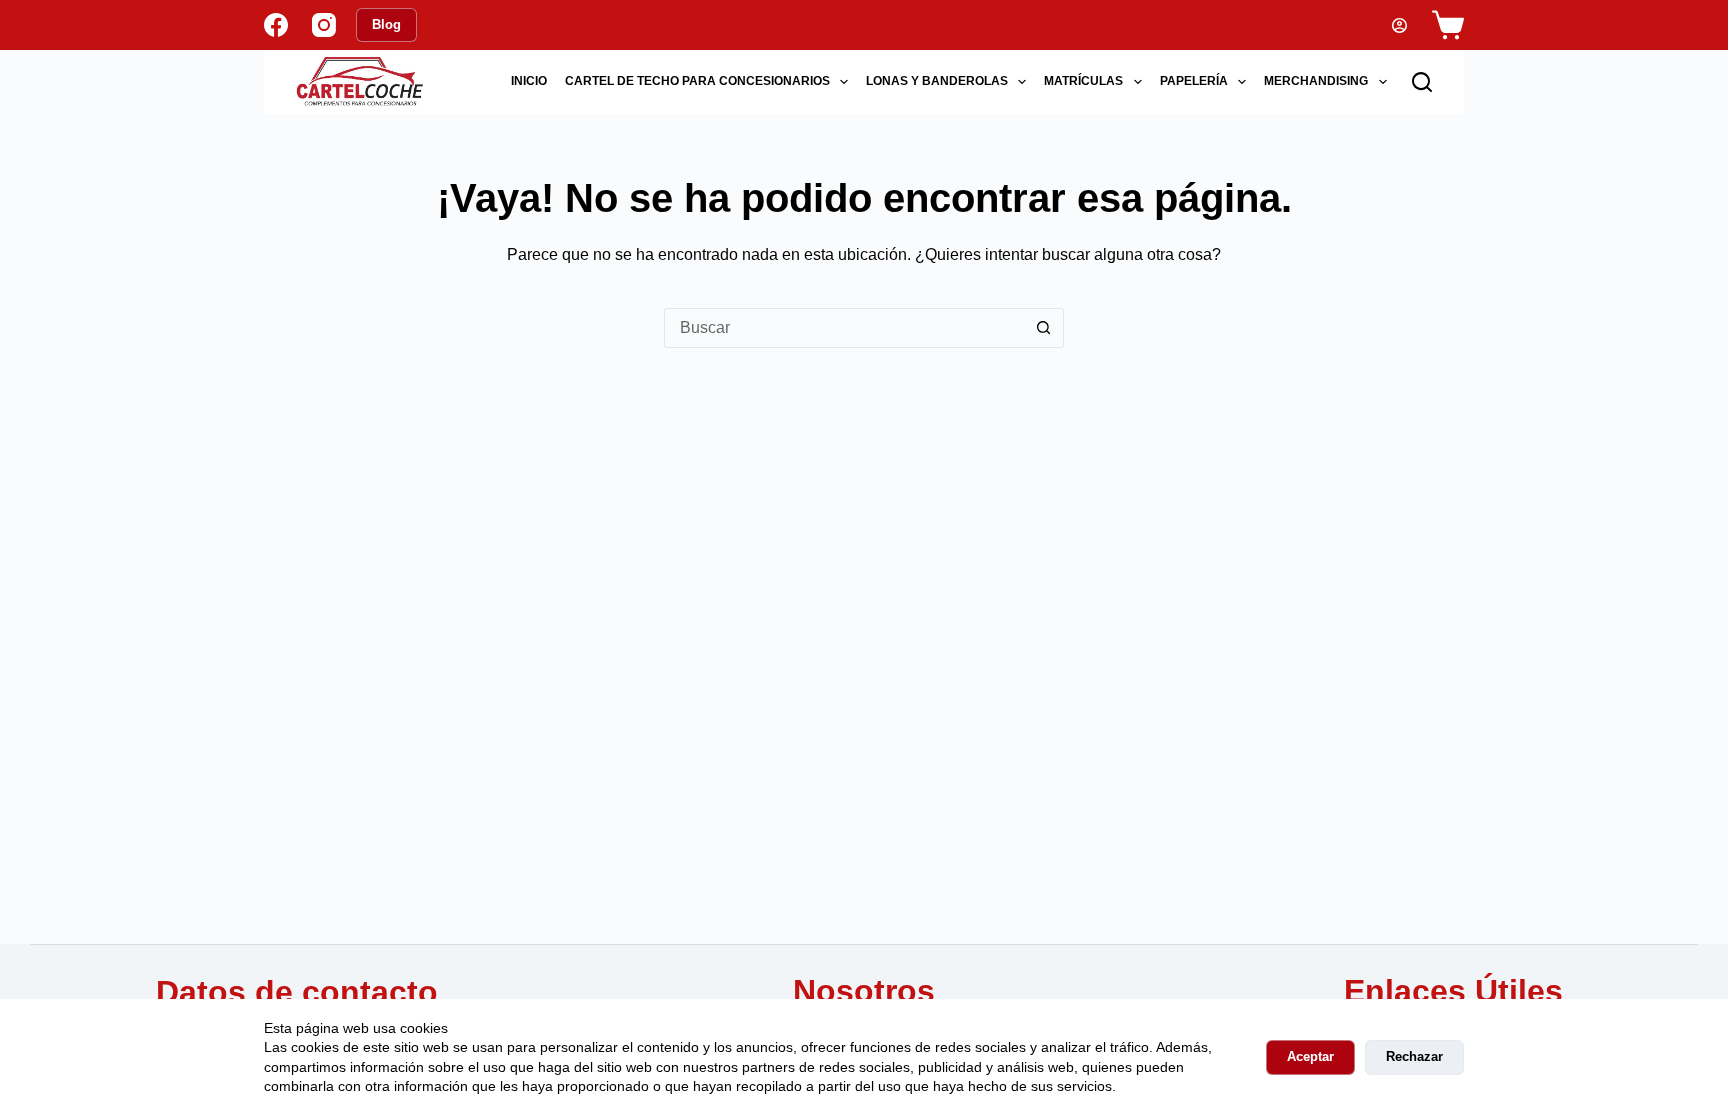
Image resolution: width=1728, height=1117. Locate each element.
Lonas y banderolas (937, 81)
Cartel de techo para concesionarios (697, 81)
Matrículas (1083, 81)
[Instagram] (324, 25)
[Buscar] (1422, 82)
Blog (386, 24)
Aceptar (1310, 1056)
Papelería (1194, 81)
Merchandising (1316, 81)
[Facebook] (276, 25)
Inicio (529, 81)
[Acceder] (1399, 25)
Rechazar (1414, 1056)
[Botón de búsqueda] (1044, 328)
